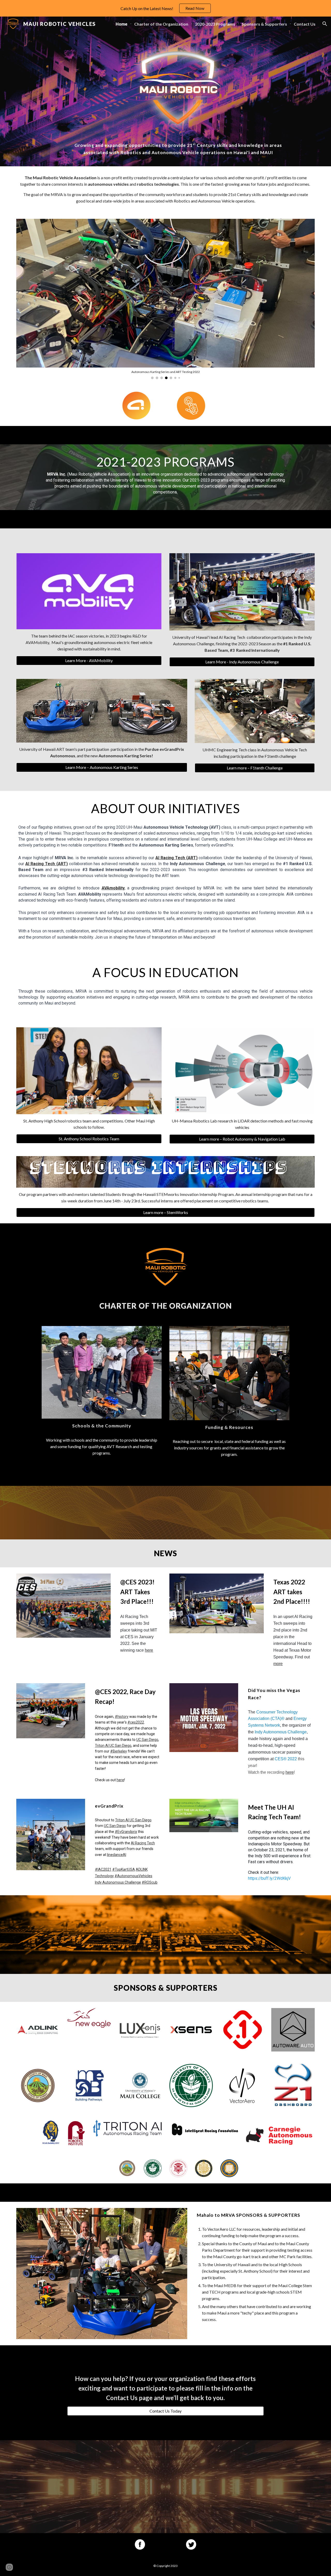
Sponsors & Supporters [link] (264, 24)
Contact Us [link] (305, 24)
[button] (325, 24)
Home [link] (122, 24)
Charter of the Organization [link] (161, 24)
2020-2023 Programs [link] (215, 24)
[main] (178, 149)
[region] (165, 8)
